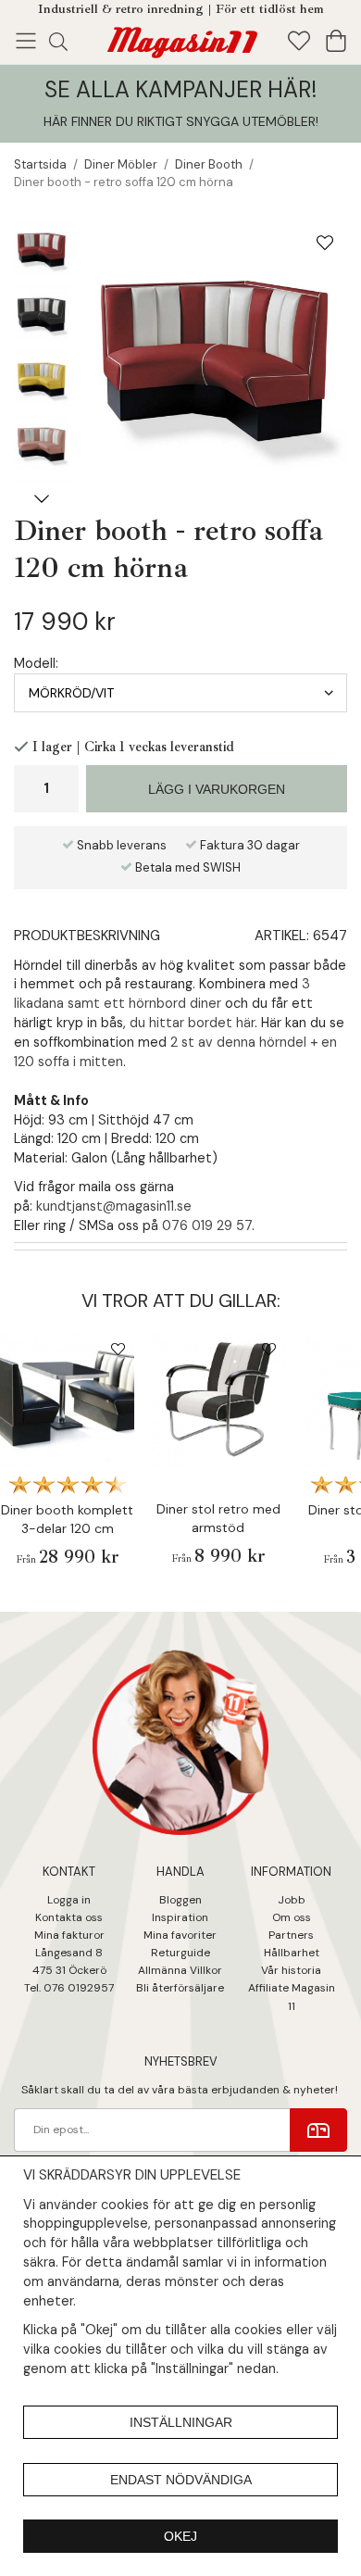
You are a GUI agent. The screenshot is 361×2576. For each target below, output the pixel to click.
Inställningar (181, 2422)
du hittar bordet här (192, 1023)
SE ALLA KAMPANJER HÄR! (180, 89)
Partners (291, 1935)
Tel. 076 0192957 (69, 1988)
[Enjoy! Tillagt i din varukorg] (180, 39)
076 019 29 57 (207, 1225)
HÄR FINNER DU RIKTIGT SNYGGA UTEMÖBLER (180, 121)
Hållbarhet (292, 1953)
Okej (180, 2536)
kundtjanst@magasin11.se (114, 1206)
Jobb (292, 1900)
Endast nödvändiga (181, 2480)
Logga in (69, 1900)
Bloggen (180, 1900)
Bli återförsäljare (180, 1988)
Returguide (180, 1953)
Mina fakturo (67, 1935)
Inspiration (180, 1917)
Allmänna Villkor (180, 1970)
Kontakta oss (69, 1917)
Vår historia (291, 1970)
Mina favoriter (180, 1935)
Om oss (292, 1917)
